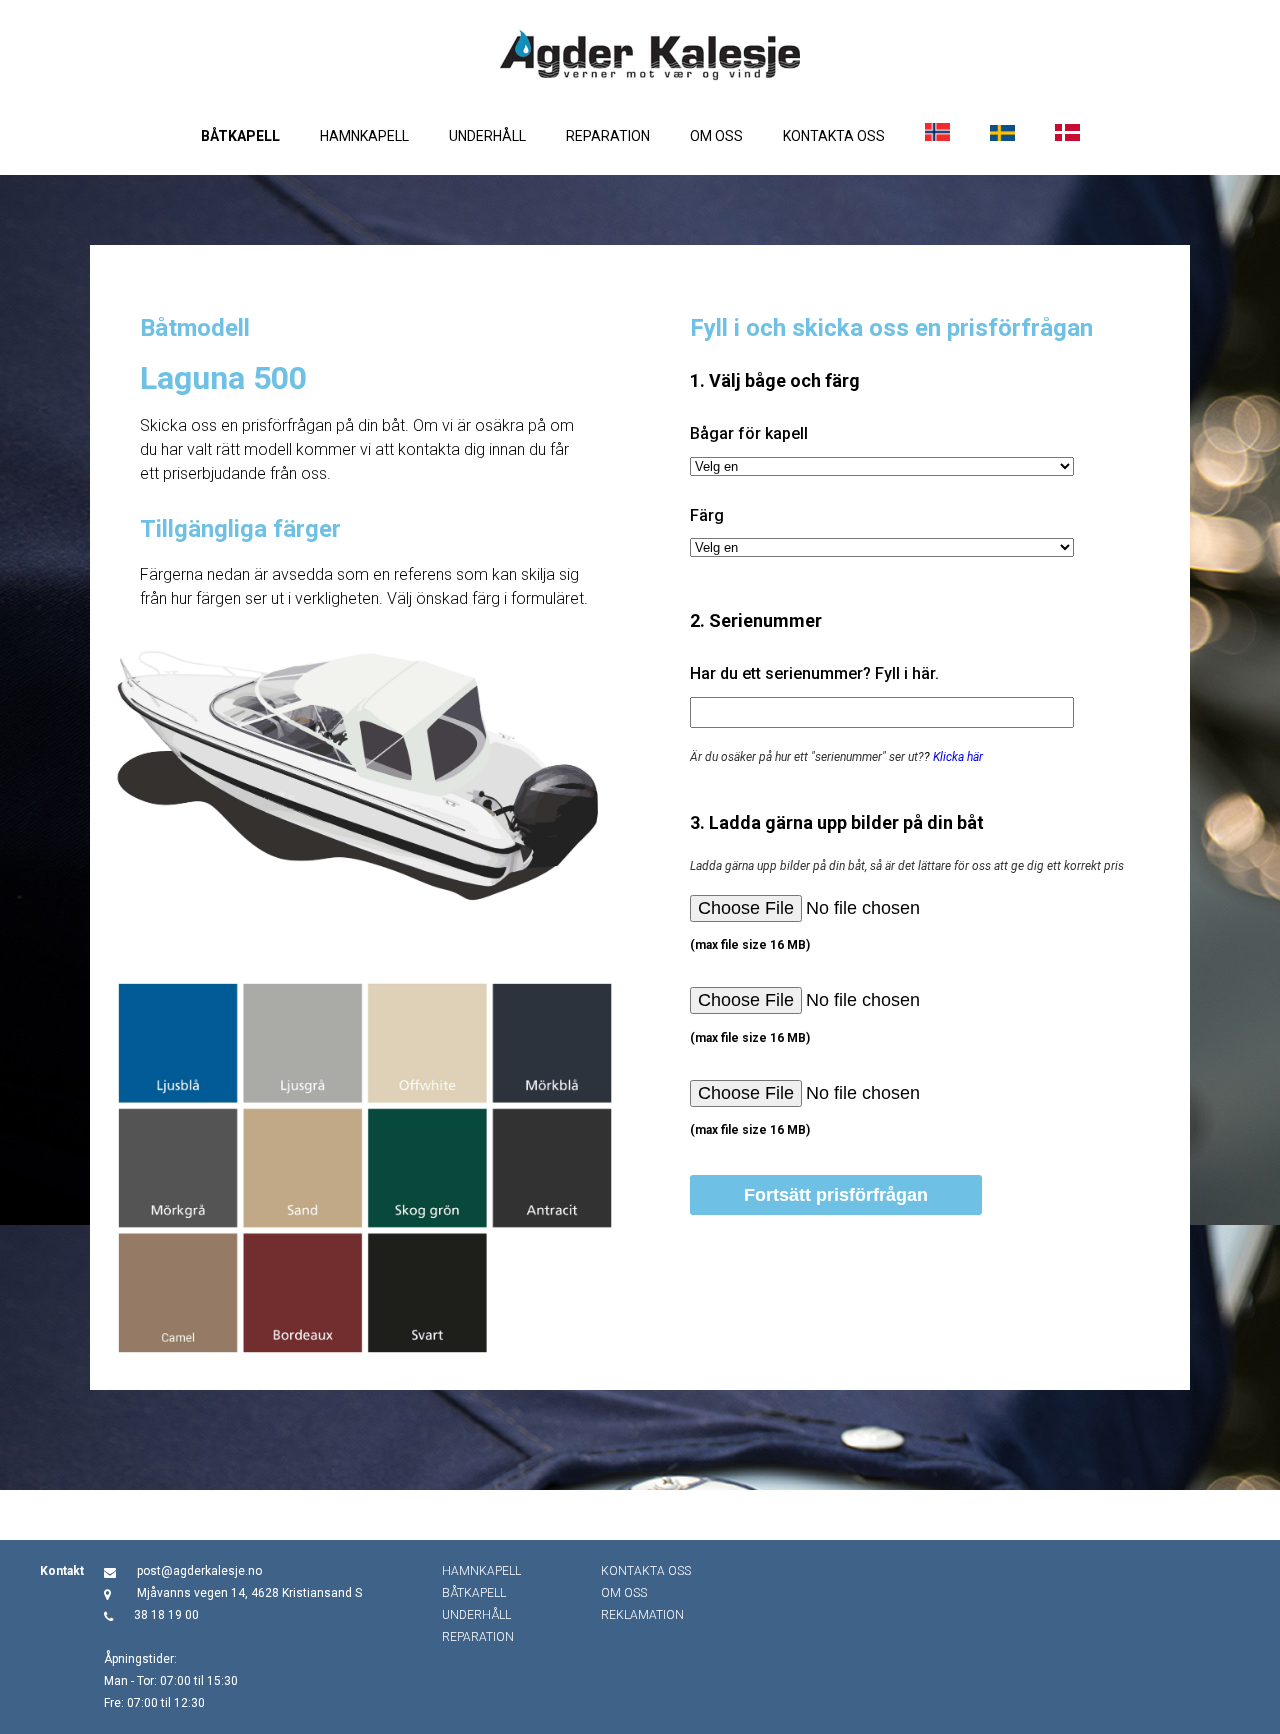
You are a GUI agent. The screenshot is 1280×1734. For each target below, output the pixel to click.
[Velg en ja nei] (882, 466)
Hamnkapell (364, 136)
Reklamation (642, 1615)
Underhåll (487, 136)
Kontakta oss (834, 136)
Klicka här (958, 757)
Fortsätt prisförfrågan (836, 1195)
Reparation (608, 136)
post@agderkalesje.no (199, 1571)
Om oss (716, 136)
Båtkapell (240, 136)
